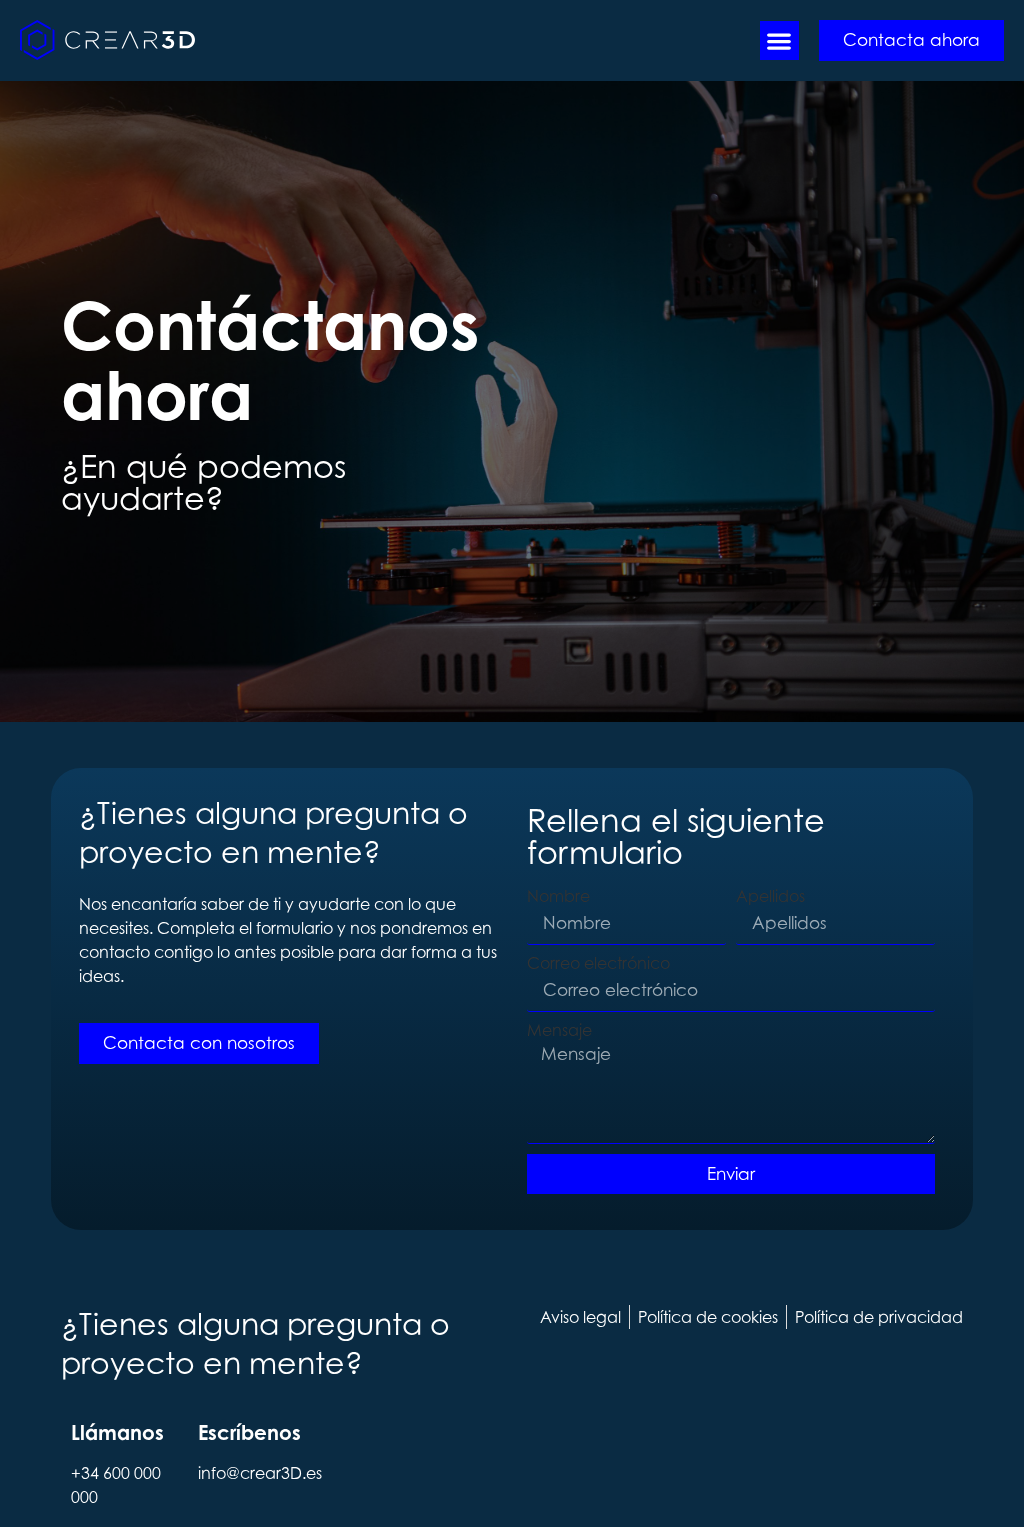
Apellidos (770, 896)
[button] (779, 40)
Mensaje (559, 1030)
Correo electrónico (598, 963)
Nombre (558, 896)
